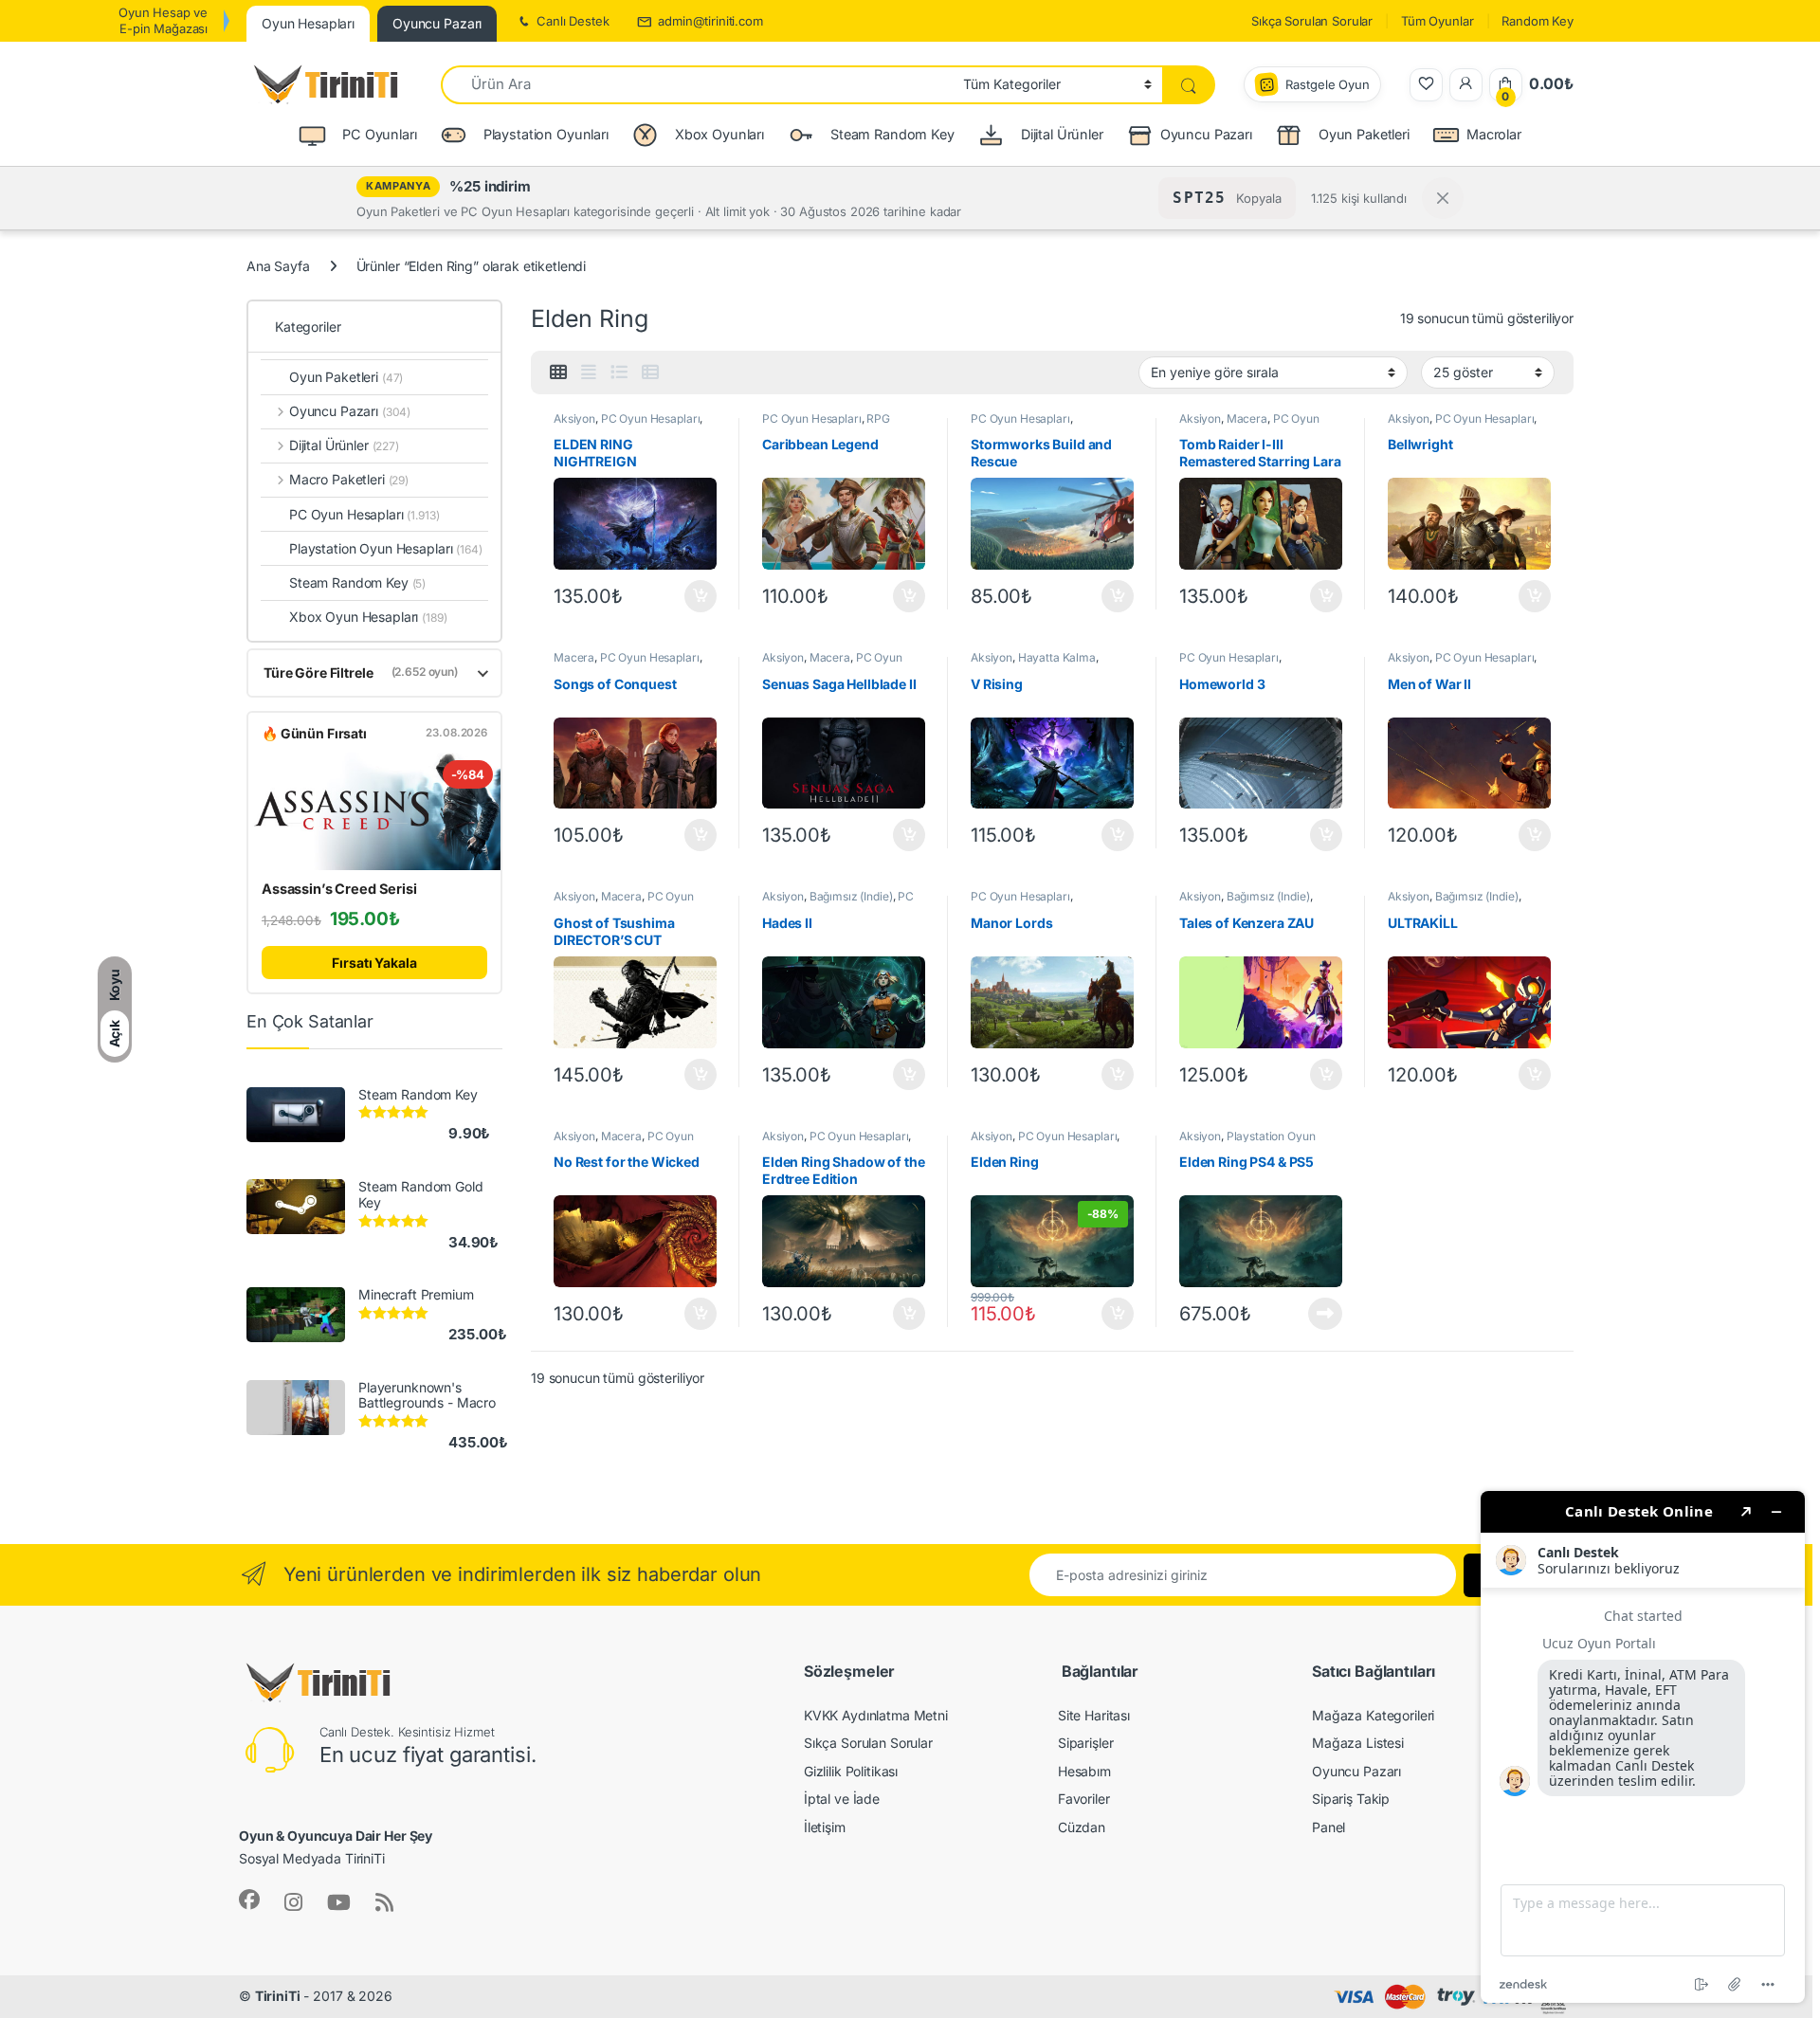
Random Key (1538, 21)
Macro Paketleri (349, 479)
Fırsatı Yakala (374, 963)
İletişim (825, 1827)
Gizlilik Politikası (851, 1771)
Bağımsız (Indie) (851, 896)
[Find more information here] (1643, 1747)
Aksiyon (574, 418)
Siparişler (1086, 1743)
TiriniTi (278, 1996)
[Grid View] (558, 373)
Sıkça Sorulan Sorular (1312, 21)
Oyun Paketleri (346, 377)
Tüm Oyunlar (1437, 21)
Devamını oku (1314, 1314)
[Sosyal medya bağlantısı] (249, 1900)
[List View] (619, 373)
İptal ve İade (842, 1799)
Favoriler (1084, 1799)
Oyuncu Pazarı (1206, 134)
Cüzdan (1082, 1827)
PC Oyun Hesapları (651, 418)
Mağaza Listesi (1358, 1743)
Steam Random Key (357, 582)
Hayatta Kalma (1057, 657)
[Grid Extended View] (589, 373)
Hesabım (1084, 1771)
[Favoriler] (1426, 85)
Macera (1247, 418)
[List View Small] (650, 373)
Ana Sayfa (278, 266)
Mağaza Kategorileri (1373, 1715)
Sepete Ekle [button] (695, 596)
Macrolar (1494, 134)
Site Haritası (1094, 1715)
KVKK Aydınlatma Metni (876, 1715)
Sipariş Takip (1351, 1799)
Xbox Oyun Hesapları (368, 617)
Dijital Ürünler (344, 445)
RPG (878, 418)
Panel (1329, 1827)
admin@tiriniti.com (710, 21)
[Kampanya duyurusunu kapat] (1443, 198)
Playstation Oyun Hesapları (386, 548)
